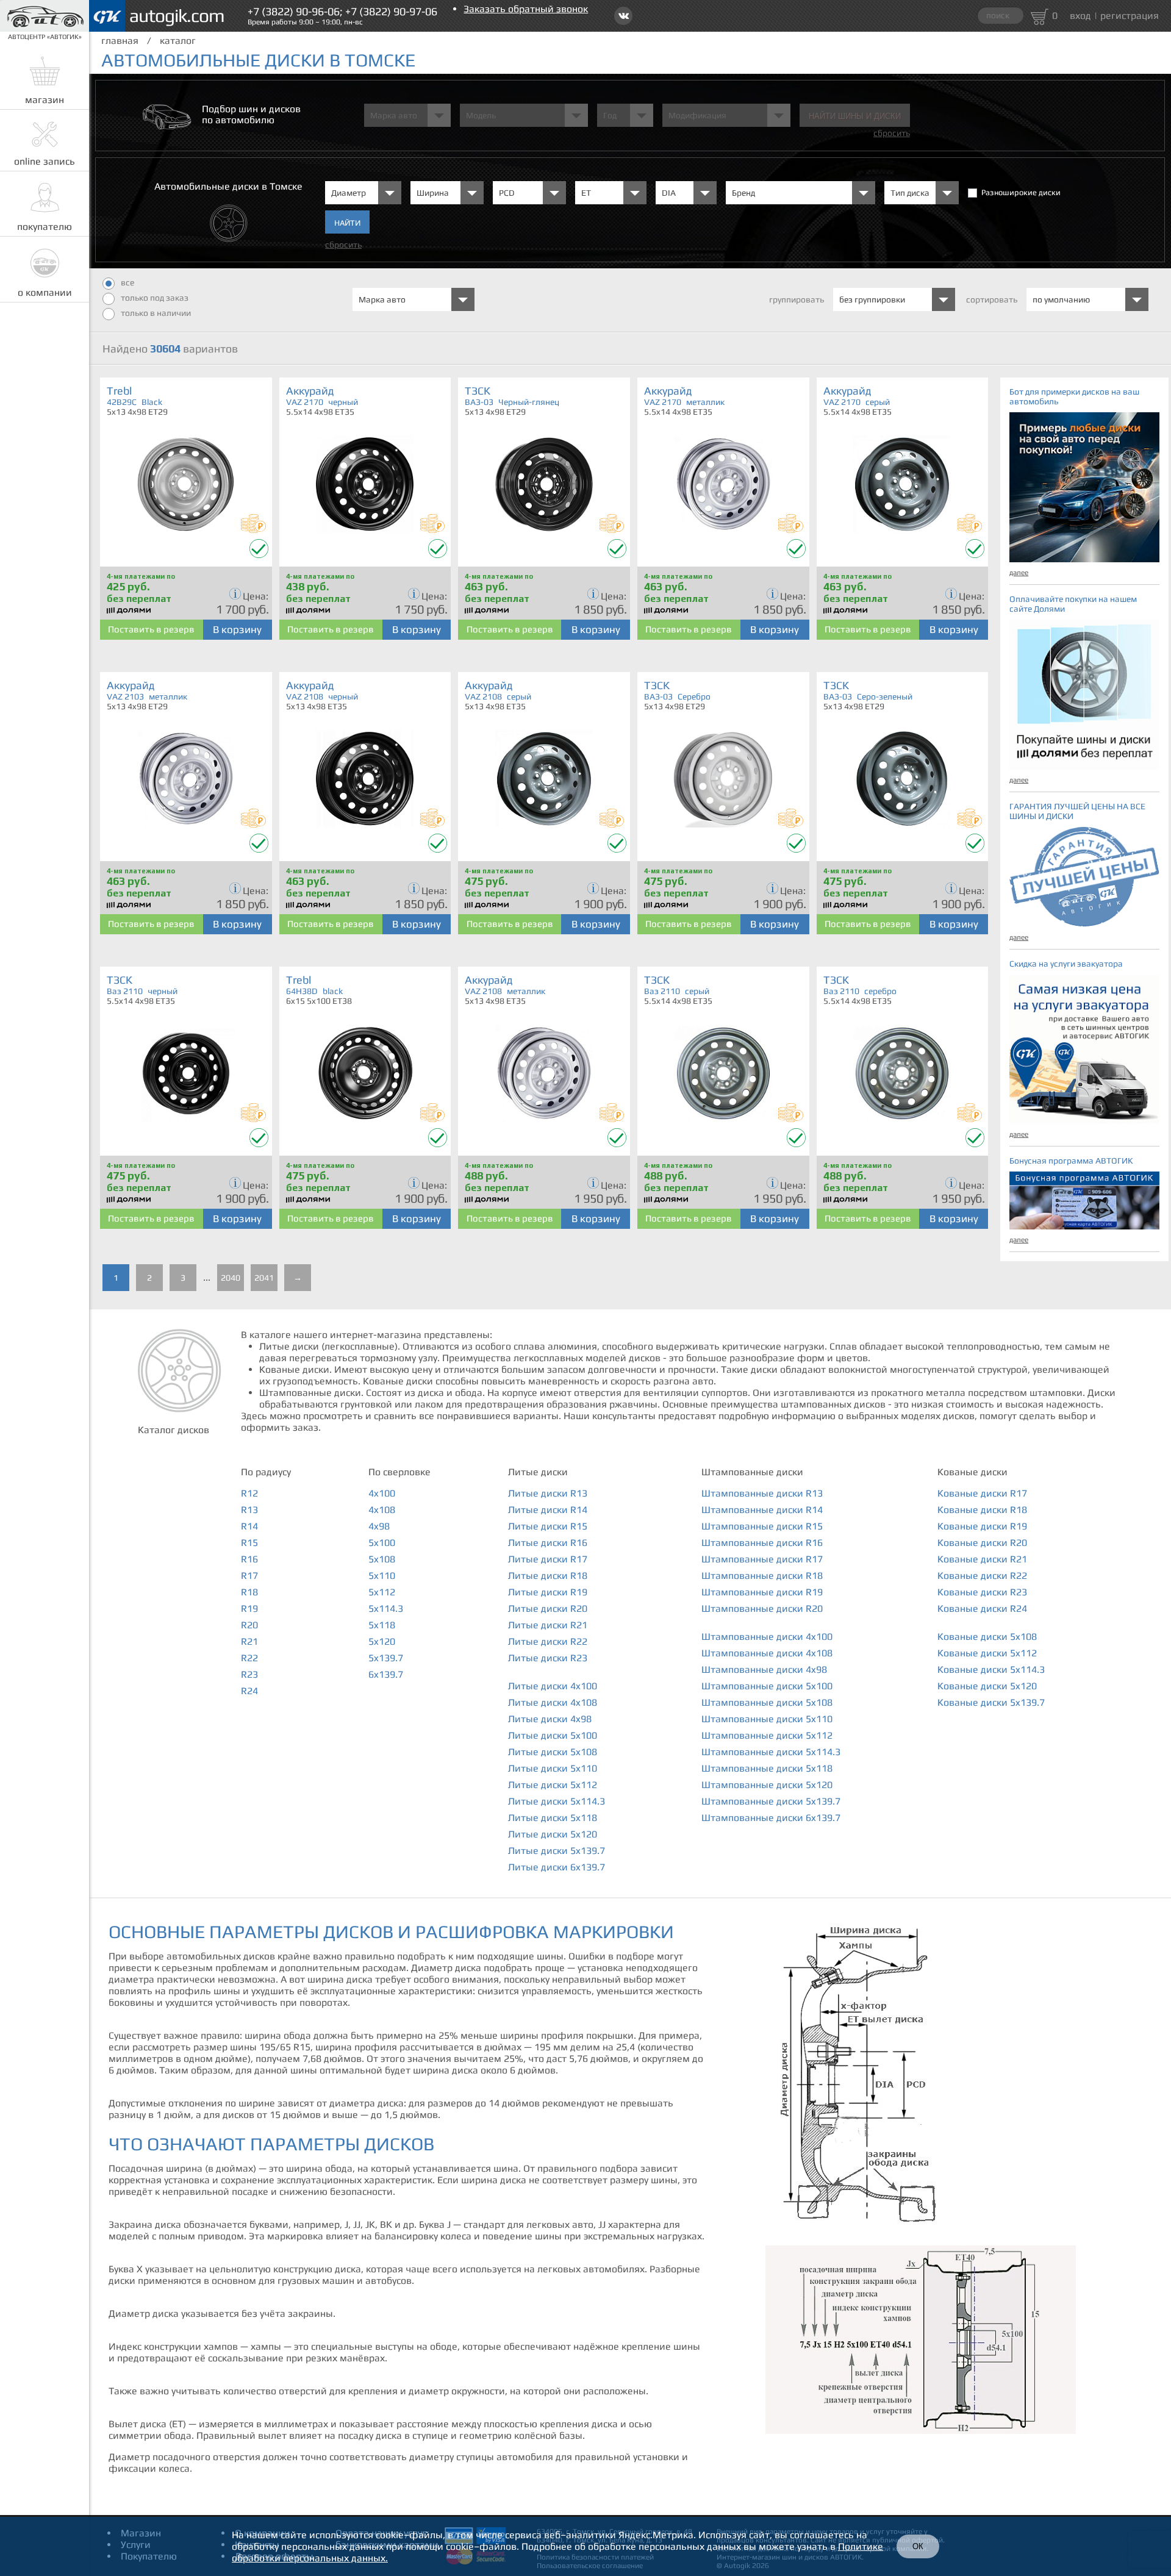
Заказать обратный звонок (526, 9)
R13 (249, 1510)
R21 (249, 1641)
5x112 (382, 1592)
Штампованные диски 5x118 (767, 1768)
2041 (264, 1278)
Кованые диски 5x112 (987, 1653)
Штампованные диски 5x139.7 (771, 1801)
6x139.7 (386, 1674)
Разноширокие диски (1021, 192)
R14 (249, 1526)
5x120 (382, 1641)
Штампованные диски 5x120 (767, 1785)
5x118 (382, 1625)
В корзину (237, 629)
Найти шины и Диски (855, 116)
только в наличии (156, 313)
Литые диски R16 (548, 1543)
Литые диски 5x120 (553, 1834)
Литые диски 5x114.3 (557, 1801)
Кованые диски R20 (982, 1543)
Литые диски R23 (548, 1658)
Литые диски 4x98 (550, 1719)
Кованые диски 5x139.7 (991, 1702)
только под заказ (155, 298)
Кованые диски (972, 1472)
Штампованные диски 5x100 (767, 1686)
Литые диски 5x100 (553, 1735)
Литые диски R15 (548, 1526)
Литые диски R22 (548, 1641)
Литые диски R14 (548, 1510)
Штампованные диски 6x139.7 (771, 1818)
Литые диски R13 (548, 1493)
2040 (231, 1278)
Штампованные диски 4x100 (767, 1637)
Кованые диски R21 (982, 1559)
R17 (249, 1576)
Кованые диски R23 (982, 1592)
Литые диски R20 (548, 1608)
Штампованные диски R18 (762, 1576)
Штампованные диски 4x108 (767, 1653)
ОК (918, 2546)
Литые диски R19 (548, 1592)
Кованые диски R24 (982, 1608)
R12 (249, 1493)
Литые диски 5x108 (553, 1752)
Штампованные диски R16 (762, 1543)
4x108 (382, 1510)
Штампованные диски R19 (762, 1592)
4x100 (382, 1493)
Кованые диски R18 (982, 1510)
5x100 (382, 1543)
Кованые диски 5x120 (987, 1686)
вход (1080, 16)
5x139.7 (386, 1658)
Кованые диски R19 (982, 1526)
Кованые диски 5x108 (987, 1637)
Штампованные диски (752, 1472)
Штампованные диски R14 (762, 1510)
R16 (249, 1559)
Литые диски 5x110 (553, 1768)
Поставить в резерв (151, 629)
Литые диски (538, 1472)
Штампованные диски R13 (762, 1493)
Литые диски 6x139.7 (557, 1867)
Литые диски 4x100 (553, 1686)
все (127, 282)
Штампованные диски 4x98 (764, 1669)
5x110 (382, 1576)
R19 (249, 1608)
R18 (249, 1592)
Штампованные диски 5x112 (767, 1735)
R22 (249, 1658)
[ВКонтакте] (623, 16)
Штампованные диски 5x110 (767, 1719)
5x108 (382, 1559)
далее (1019, 573)
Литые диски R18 (548, 1576)
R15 (249, 1543)
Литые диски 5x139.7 (557, 1851)
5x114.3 (386, 1608)
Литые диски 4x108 (553, 1702)
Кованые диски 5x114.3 (991, 1669)
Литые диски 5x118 (553, 1818)
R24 (249, 1691)
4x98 (379, 1526)
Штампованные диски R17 (762, 1559)
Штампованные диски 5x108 (767, 1702)
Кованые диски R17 (982, 1493)
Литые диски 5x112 (553, 1785)
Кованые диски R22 (982, 1576)
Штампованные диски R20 (762, 1608)
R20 (249, 1625)
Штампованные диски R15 (762, 1526)
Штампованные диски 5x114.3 (771, 1752)
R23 (249, 1674)
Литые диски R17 (548, 1559)
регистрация (1130, 16)
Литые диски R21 (548, 1625)
